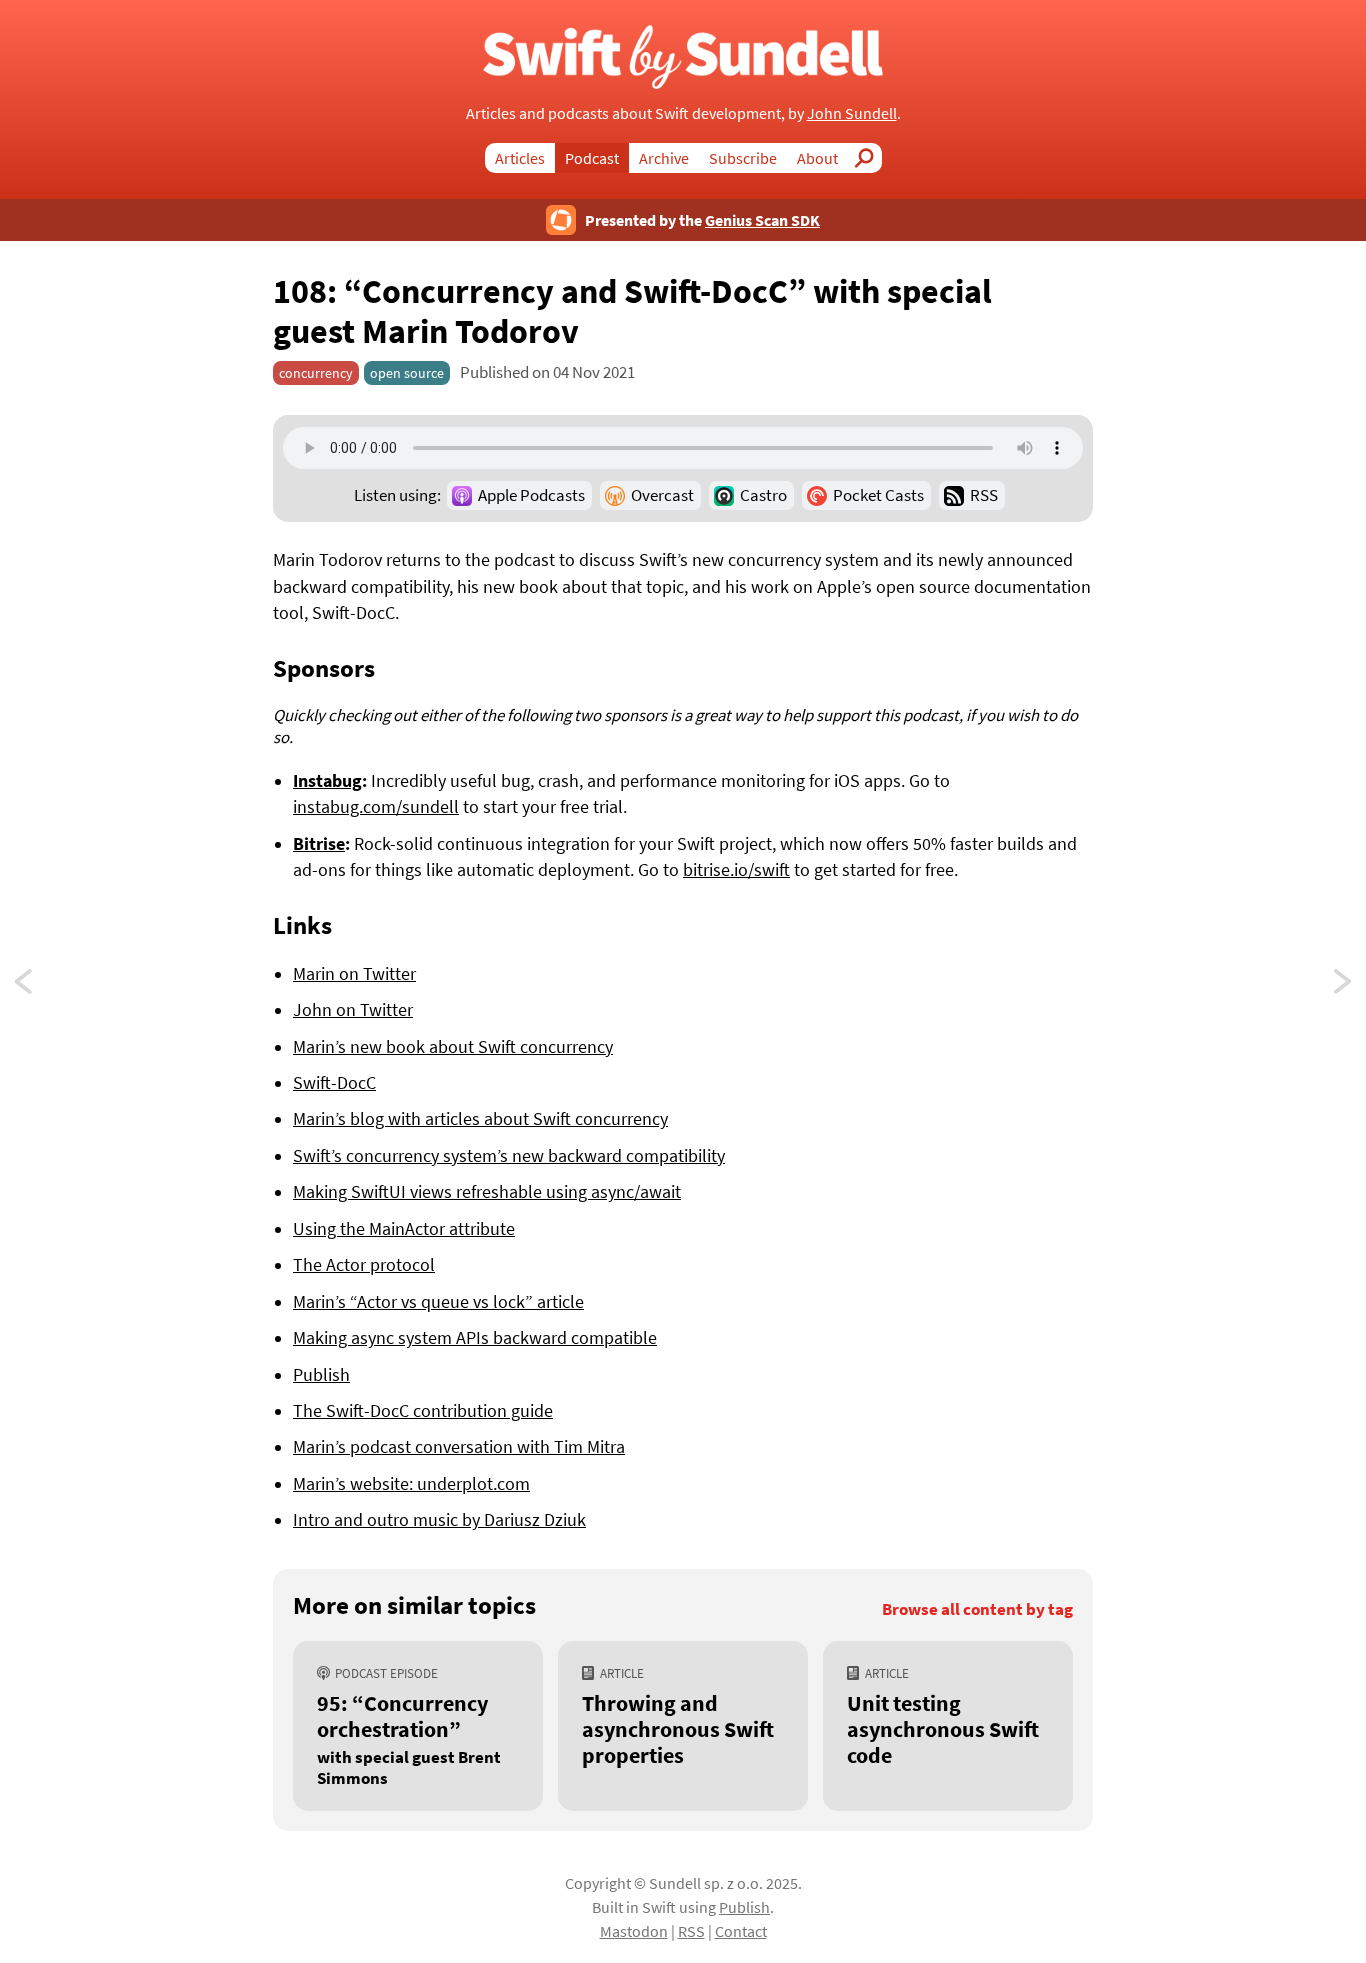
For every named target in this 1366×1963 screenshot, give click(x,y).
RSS (984, 495)
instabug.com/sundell (376, 807)
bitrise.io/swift (736, 870)
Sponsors (324, 668)
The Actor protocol (364, 1265)
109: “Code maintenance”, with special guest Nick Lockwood (42, 987)
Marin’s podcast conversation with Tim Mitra (459, 1447)
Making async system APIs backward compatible (475, 1338)
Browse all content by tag (977, 1609)
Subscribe (743, 158)
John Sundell (852, 113)
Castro (763, 495)
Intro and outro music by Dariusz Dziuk (439, 1520)
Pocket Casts (878, 495)
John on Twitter (353, 1010)
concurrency (316, 373)
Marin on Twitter (354, 974)
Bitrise (319, 844)
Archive (664, 158)
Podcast (592, 158)
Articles (520, 158)
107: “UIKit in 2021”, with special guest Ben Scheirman (1344, 987)
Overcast (662, 495)
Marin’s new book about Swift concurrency (453, 1047)
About (817, 158)
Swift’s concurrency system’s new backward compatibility (509, 1156)
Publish (321, 1375)
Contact (741, 1931)
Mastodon (634, 1931)
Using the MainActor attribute (404, 1229)
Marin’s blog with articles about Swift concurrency (480, 1119)
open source (407, 373)
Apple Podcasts (531, 495)
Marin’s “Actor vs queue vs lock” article (438, 1302)
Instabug (327, 781)
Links (302, 925)
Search (870, 158)
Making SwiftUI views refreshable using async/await (487, 1192)
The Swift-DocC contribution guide (423, 1411)
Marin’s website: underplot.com (411, 1484)
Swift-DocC (334, 1083)
